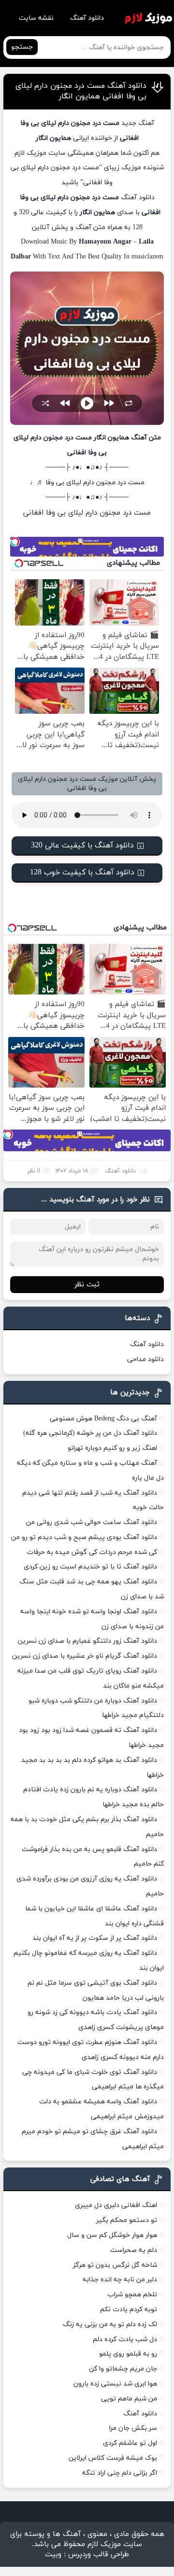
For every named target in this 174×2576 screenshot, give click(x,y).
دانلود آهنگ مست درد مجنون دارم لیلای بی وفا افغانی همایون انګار (81, 91)
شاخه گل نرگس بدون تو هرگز (115, 2265)
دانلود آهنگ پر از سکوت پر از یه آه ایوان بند (95, 1938)
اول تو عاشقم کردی (130, 2443)
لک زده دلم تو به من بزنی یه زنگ (110, 2324)
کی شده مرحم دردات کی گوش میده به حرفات (92, 1552)
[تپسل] (15, 542)
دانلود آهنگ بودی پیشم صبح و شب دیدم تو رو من (84, 1537)
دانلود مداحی (145, 1359)
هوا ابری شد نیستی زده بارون (115, 2384)
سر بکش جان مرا (133, 2428)
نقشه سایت (36, 18)
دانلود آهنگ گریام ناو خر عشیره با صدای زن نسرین (85, 1656)
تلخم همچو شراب (132, 2295)
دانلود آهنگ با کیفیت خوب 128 (82, 872)
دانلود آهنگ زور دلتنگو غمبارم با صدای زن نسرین (87, 1641)
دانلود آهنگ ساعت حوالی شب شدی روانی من (92, 1522)
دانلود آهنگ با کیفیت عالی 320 (82, 845)
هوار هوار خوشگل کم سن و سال (112, 2235)
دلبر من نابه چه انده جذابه (120, 2280)
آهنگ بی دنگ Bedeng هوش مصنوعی (103, 1419)
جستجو (22, 47)
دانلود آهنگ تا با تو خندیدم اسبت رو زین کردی (90, 1567)
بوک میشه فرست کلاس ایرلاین (113, 2458)
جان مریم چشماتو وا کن (123, 2369)
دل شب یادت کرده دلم (125, 2339)
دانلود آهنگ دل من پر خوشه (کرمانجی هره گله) (90, 1433)
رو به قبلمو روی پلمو (128, 2354)
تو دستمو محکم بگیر (127, 2220)
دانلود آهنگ (87, 18)
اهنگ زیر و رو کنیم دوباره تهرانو (112, 1448)
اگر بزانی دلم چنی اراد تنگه (120, 2473)
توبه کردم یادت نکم (129, 2310)
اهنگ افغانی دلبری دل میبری (116, 2205)
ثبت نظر (87, 1285)
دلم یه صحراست (134, 2250)
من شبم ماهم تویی (129, 2399)
